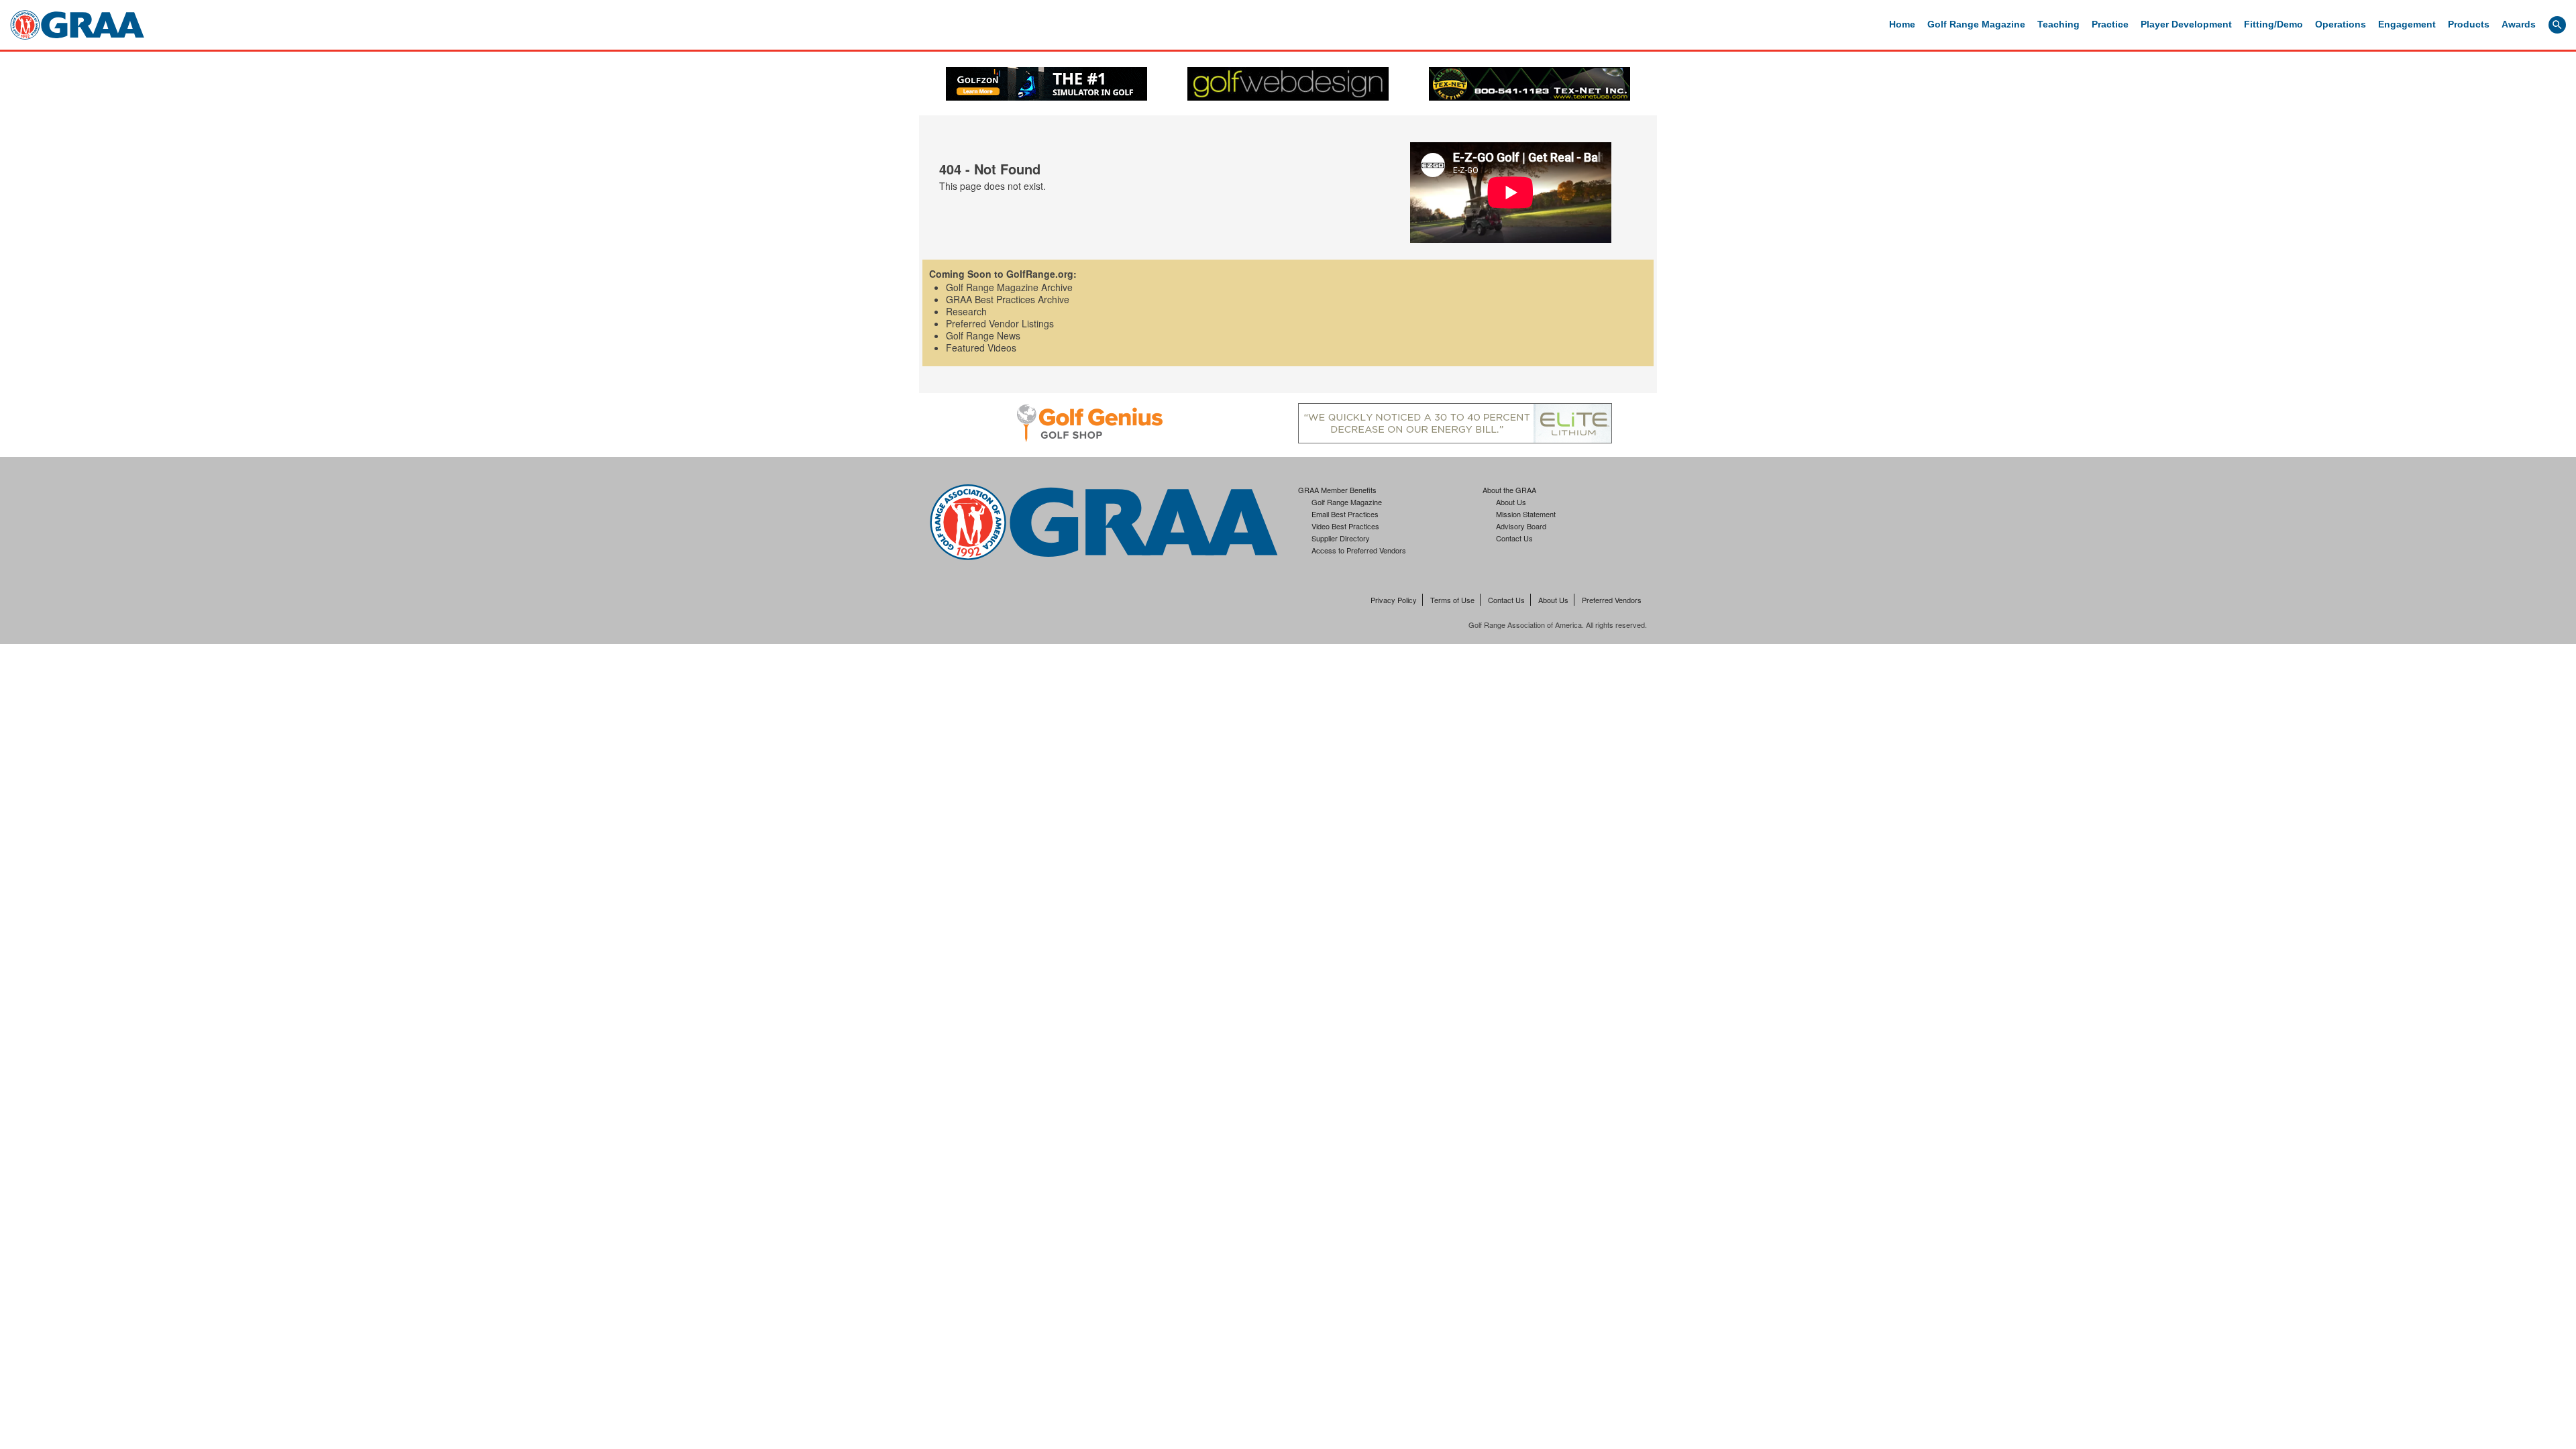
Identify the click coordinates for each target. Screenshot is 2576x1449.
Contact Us (1514, 538)
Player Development (2186, 24)
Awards (2519, 24)
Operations (2341, 24)
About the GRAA (1509, 490)
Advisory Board (1521, 526)
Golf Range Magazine (1976, 24)
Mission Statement (1526, 514)
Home (1902, 24)
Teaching (2058, 24)
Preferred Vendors (1612, 600)
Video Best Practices (1345, 526)
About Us (1511, 502)
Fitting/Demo (2273, 24)
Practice (2110, 24)
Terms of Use (1452, 600)
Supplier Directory (1341, 538)
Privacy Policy (1394, 600)
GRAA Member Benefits (1337, 490)
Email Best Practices (1345, 514)
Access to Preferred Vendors (1359, 550)
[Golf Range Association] (77, 25)
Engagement (2407, 24)
